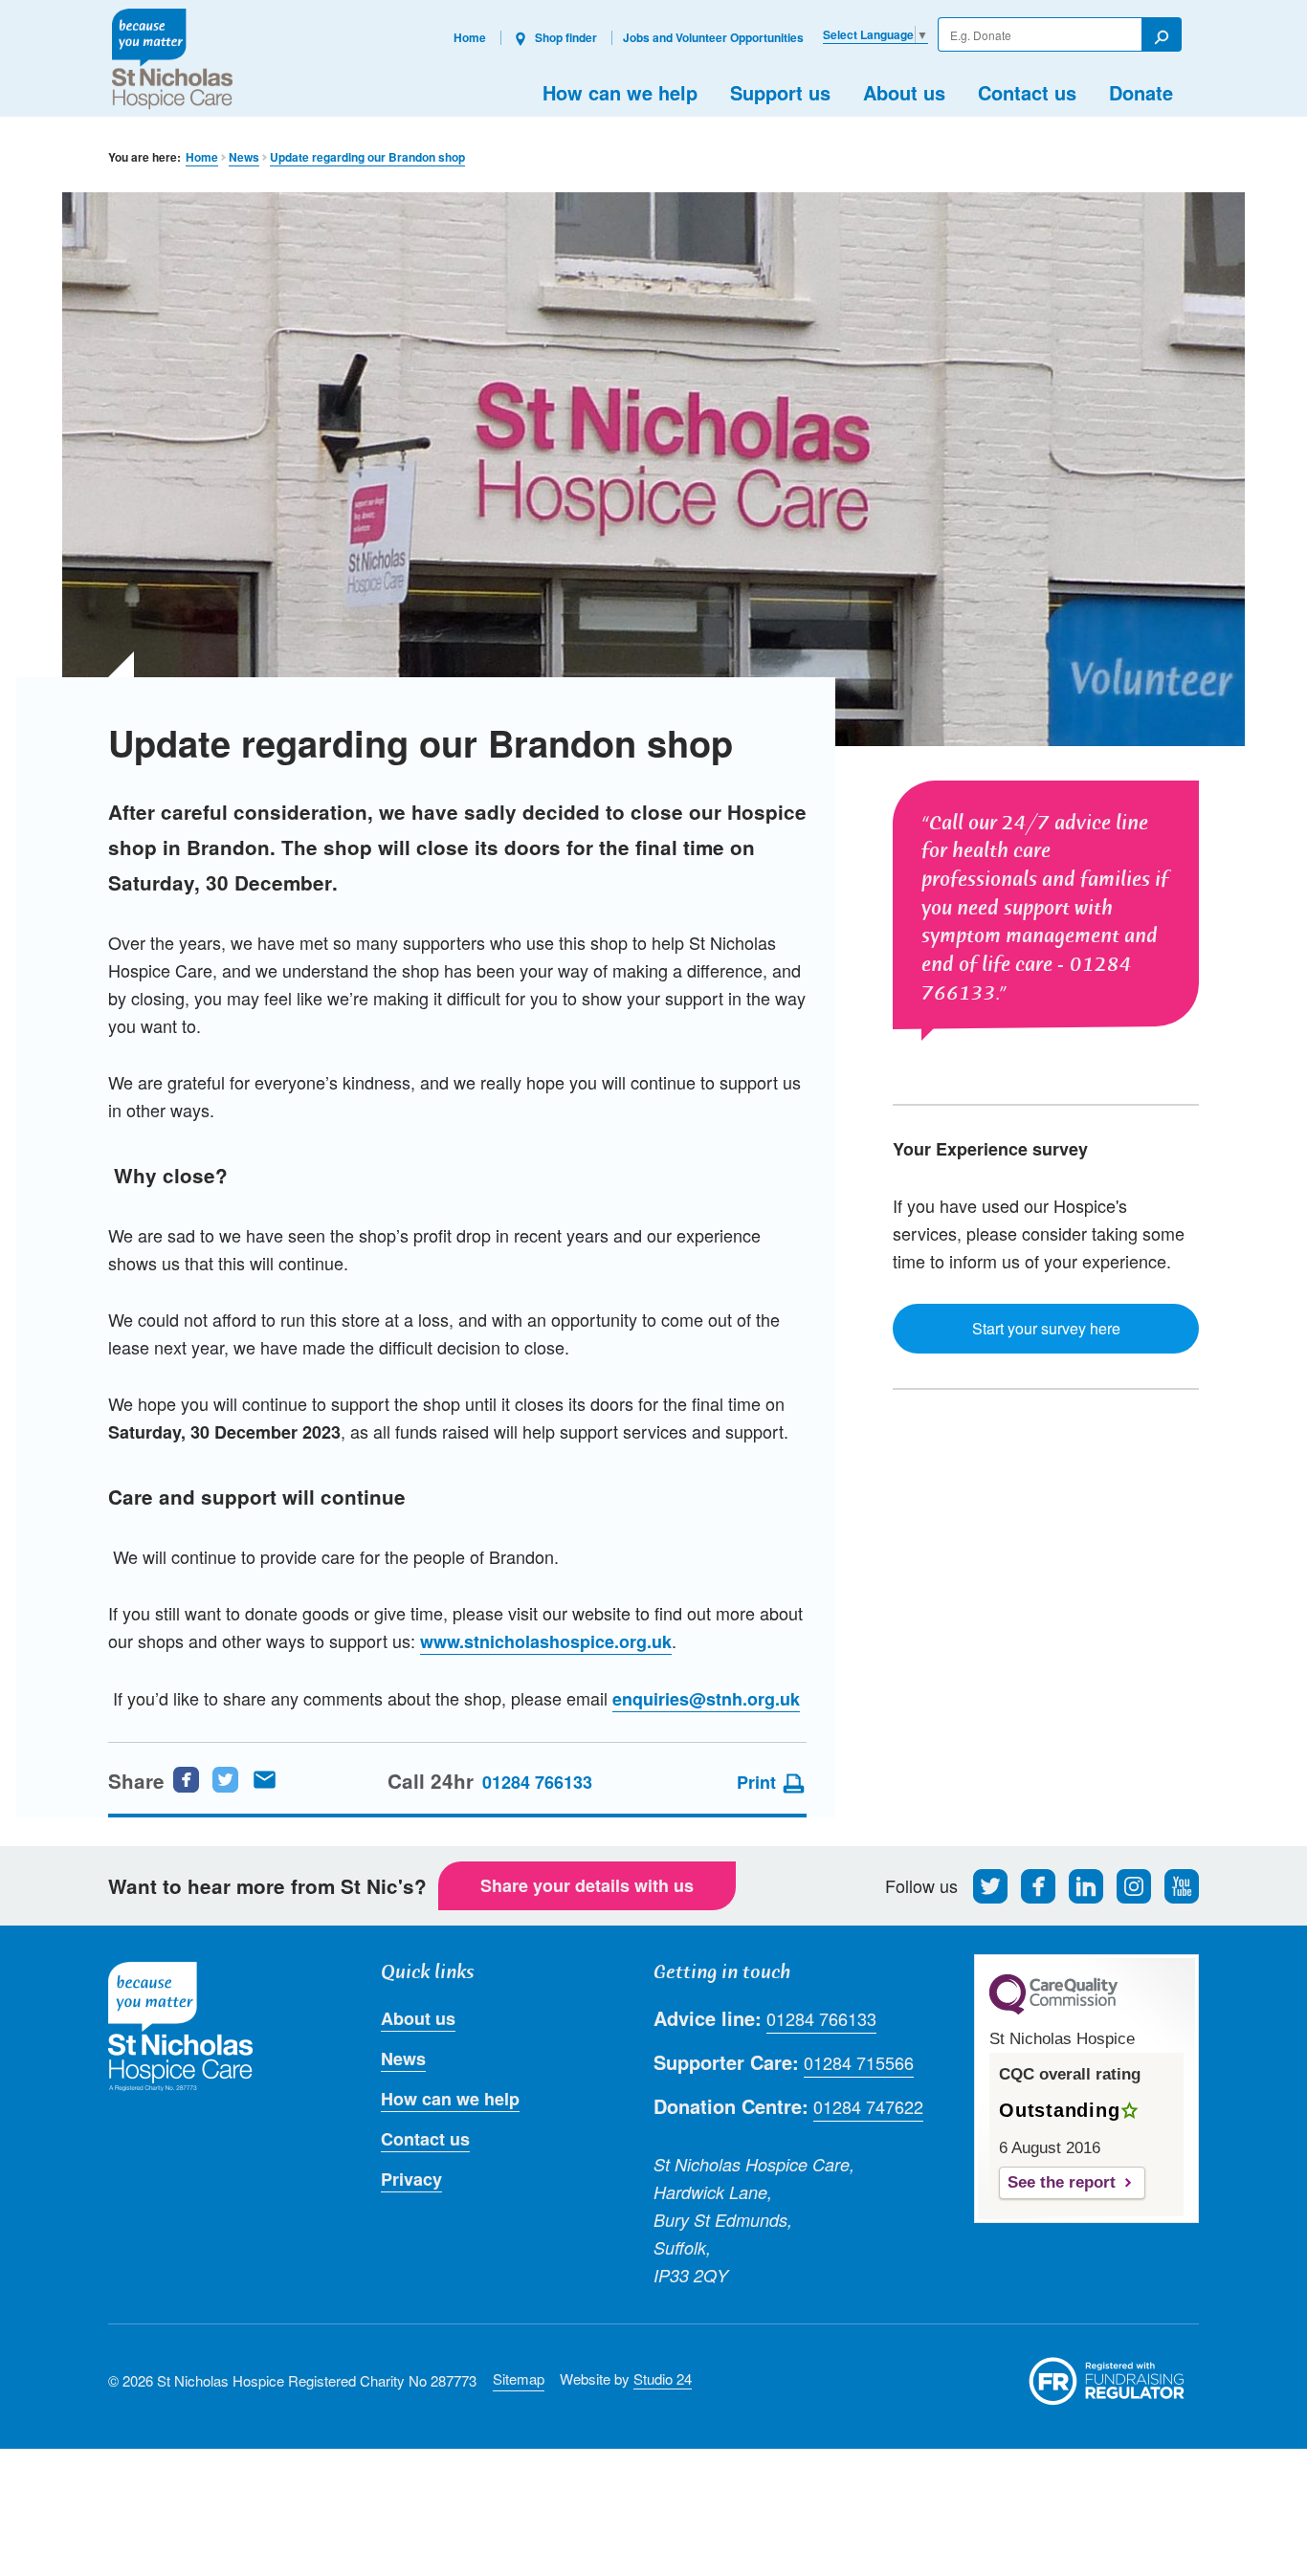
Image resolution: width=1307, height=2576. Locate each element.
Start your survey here (1046, 1328)
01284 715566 (859, 2062)
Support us (780, 92)
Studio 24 (663, 2378)
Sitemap (519, 2378)
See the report (1062, 2182)
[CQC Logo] (1053, 2010)
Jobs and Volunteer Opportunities (713, 37)
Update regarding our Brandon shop (367, 157)
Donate (1141, 92)
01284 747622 (868, 2106)
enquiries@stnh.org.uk (706, 1699)
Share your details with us (587, 1885)
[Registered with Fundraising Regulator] (1107, 2381)
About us (904, 92)
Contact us (1027, 92)
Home (470, 37)
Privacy (411, 2179)
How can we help (620, 92)
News (244, 157)
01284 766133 (537, 1782)
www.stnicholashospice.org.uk (546, 1641)
